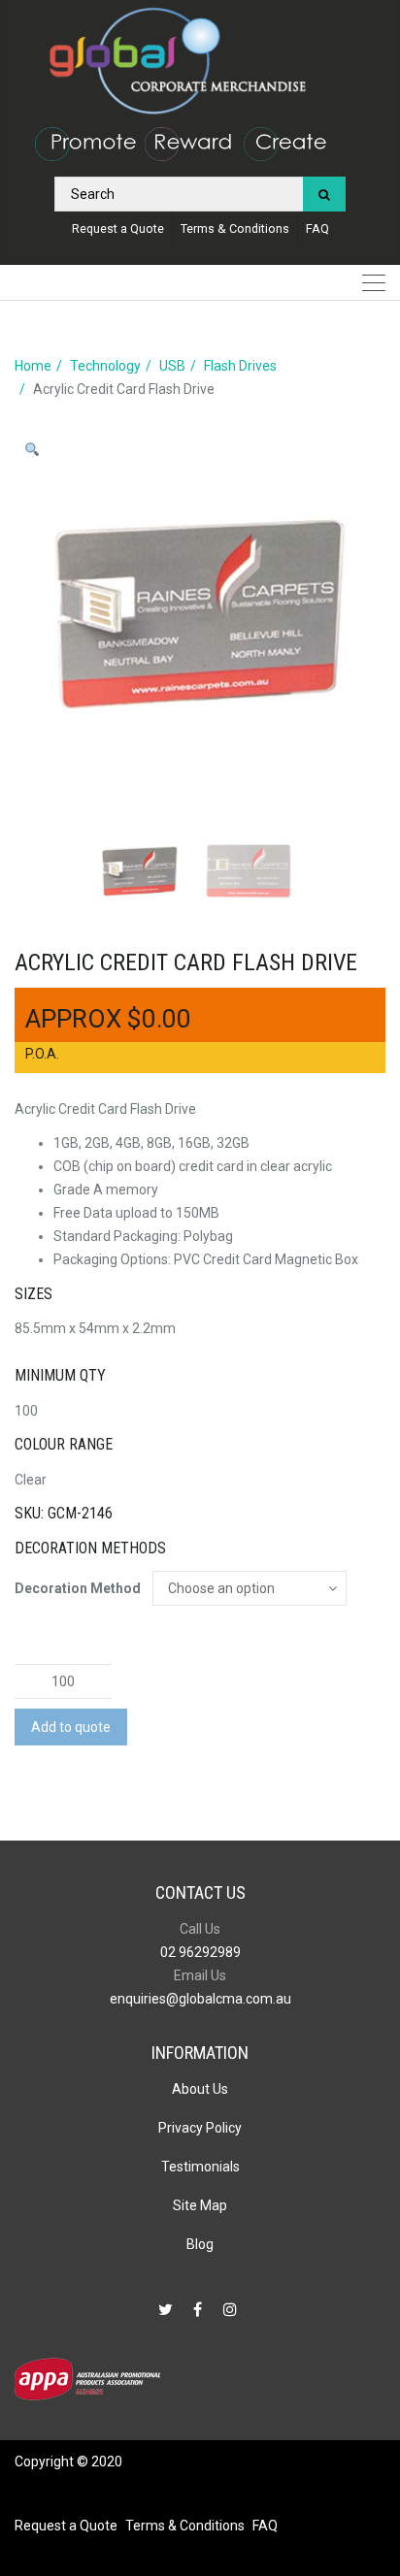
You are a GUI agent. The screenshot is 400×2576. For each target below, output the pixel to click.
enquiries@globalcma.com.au (200, 1999)
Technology (105, 366)
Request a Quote (118, 228)
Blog (200, 2244)
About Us (200, 2089)
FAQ (317, 228)
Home (33, 366)
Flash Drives (240, 366)
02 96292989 (200, 1952)
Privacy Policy (200, 2128)
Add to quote (71, 1727)
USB (172, 366)
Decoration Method (78, 1588)
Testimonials (200, 2167)
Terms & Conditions (235, 228)
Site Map (200, 2205)
